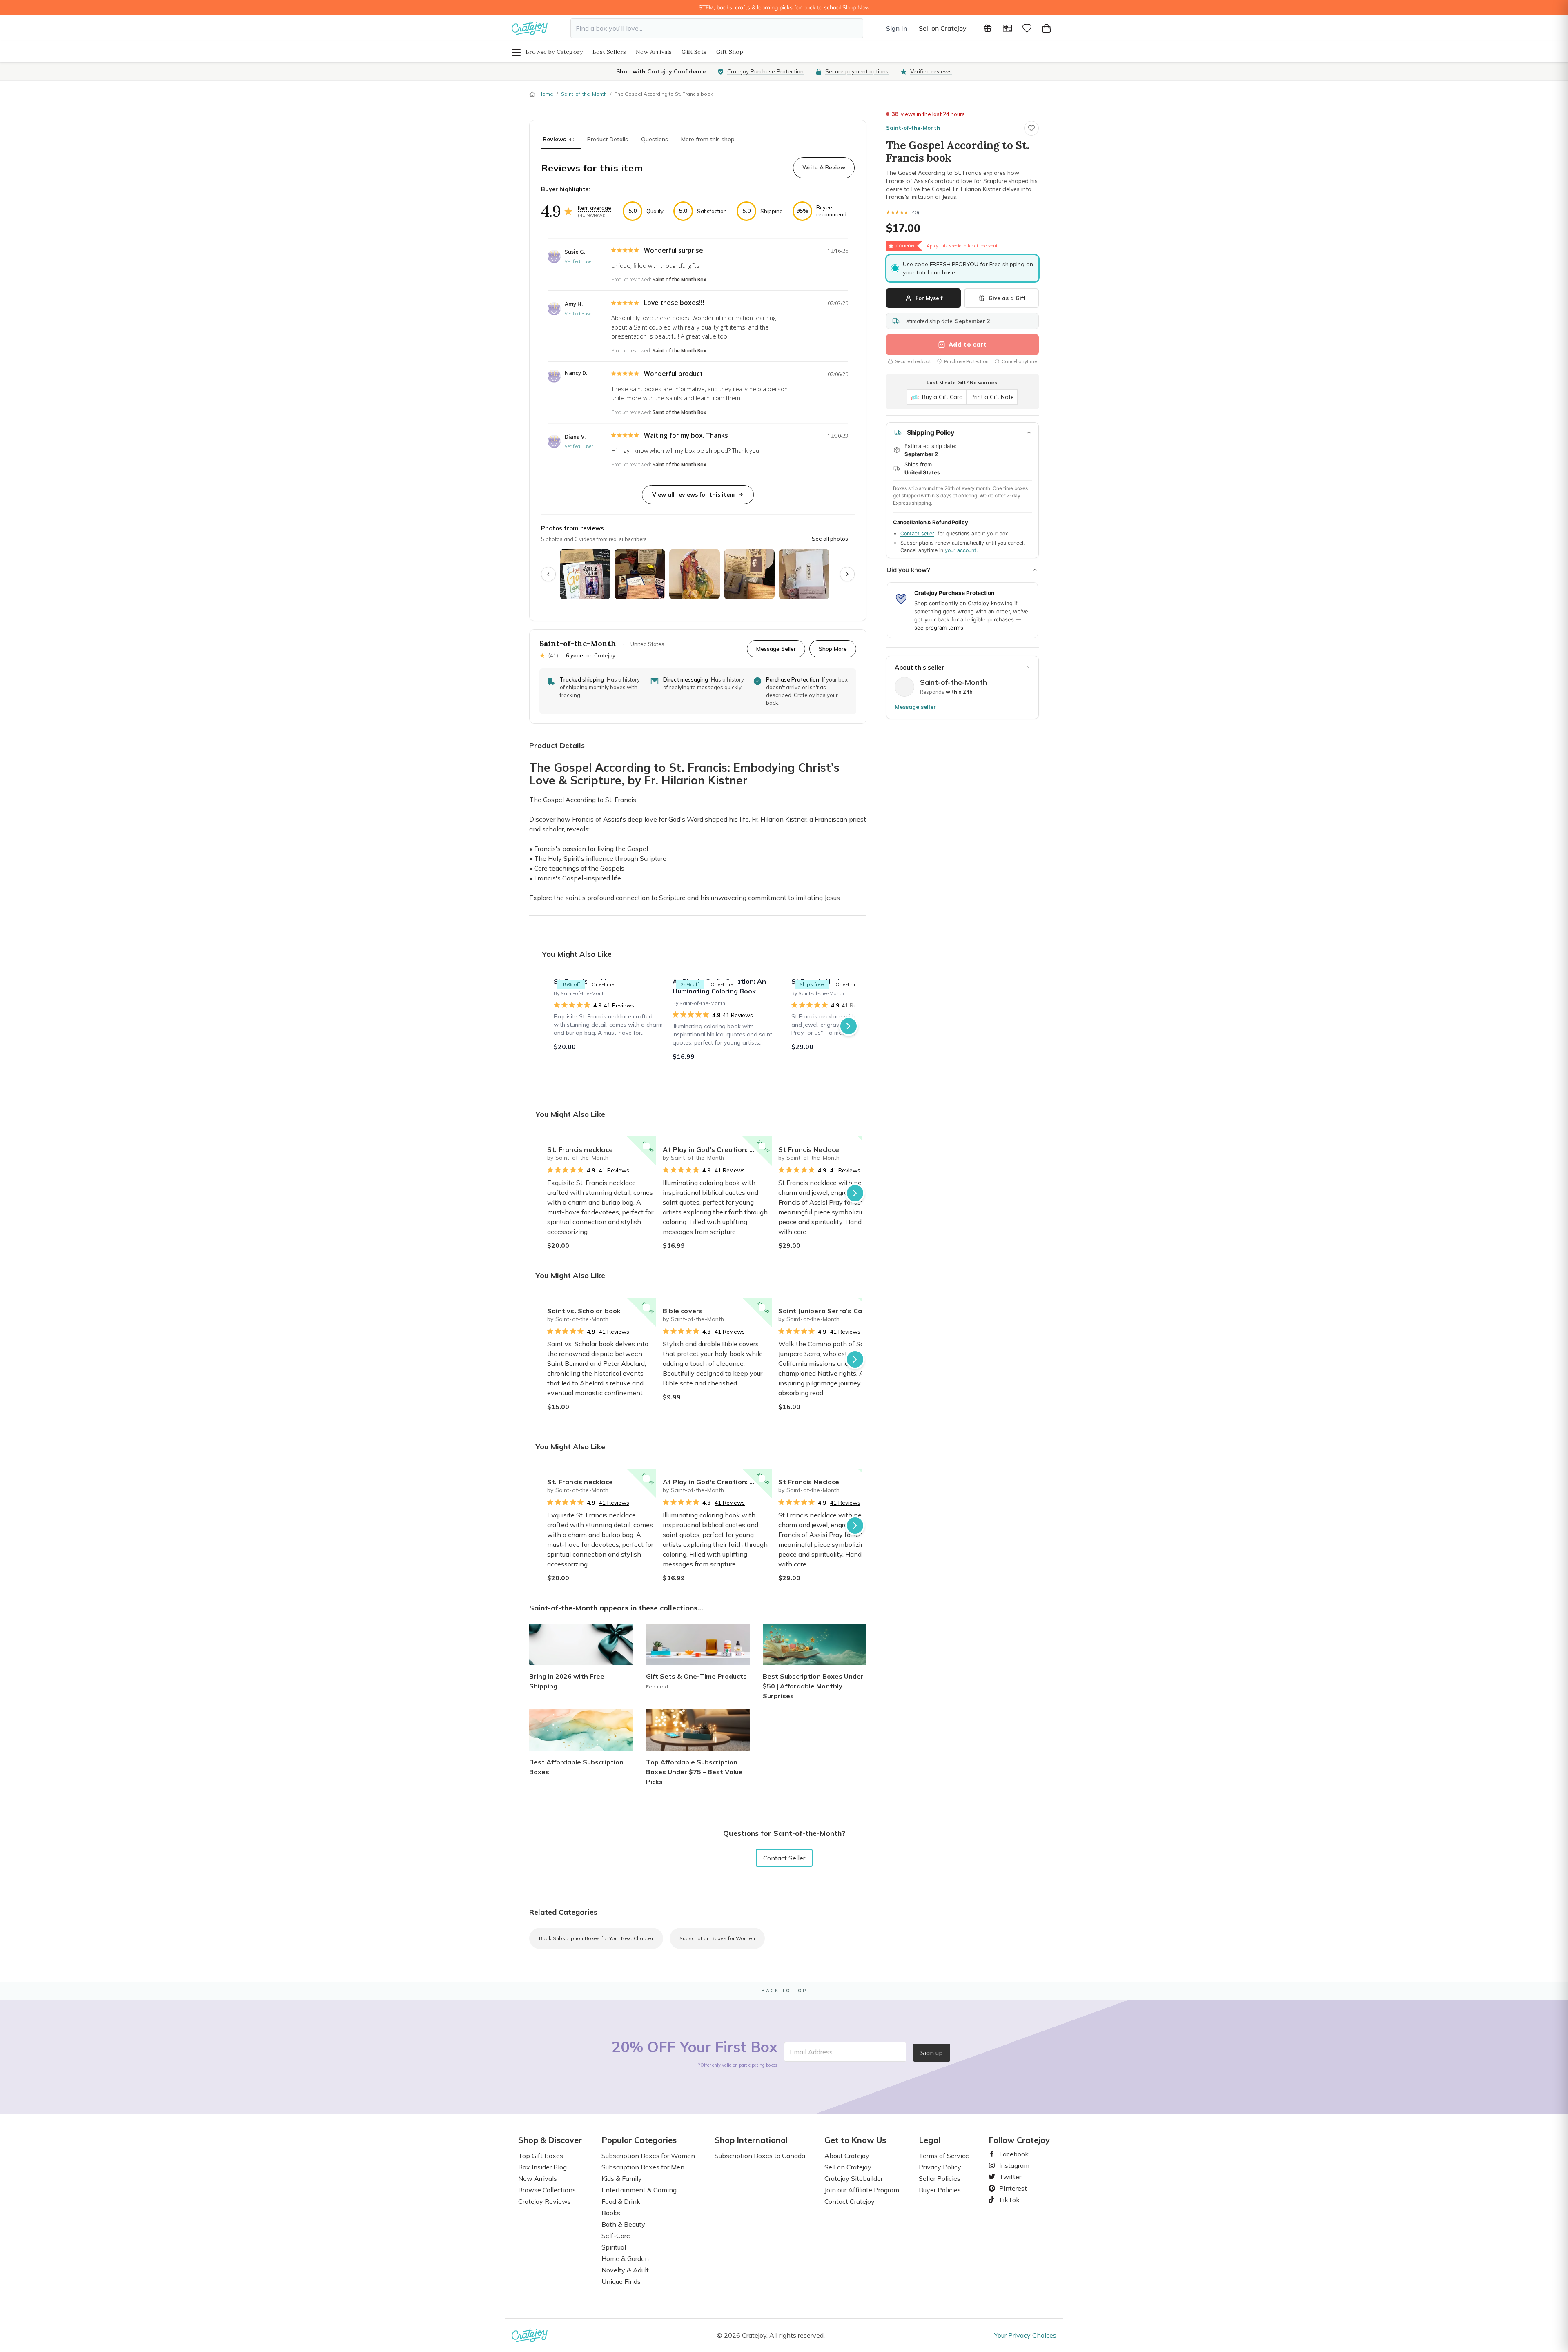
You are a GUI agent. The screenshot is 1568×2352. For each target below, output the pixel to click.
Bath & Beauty (623, 2224)
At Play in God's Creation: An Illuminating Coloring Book (717, 1149)
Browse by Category (554, 52)
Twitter (1007, 2177)
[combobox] (717, 28)
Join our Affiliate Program (862, 2190)
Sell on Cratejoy (943, 28)
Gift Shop (730, 52)
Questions (655, 139)
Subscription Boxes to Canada (760, 2156)
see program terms (939, 628)
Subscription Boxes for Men (643, 2167)
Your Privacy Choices (1025, 2335)
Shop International (751, 2140)
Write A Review (824, 167)
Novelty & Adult (625, 2270)
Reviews (558, 139)
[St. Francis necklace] (608, 1026)
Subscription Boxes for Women (717, 1938)
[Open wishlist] (1027, 28)
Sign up (932, 2053)
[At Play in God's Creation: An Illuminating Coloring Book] (727, 1026)
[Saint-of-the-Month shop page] (904, 687)
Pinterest (1010, 2188)
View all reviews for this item (693, 494)
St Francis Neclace (809, 1149)
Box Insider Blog (542, 2167)
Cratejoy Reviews (545, 2201)
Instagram (1011, 2165)
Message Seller (776, 649)
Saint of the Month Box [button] (679, 280)
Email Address (811, 2052)
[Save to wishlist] (1031, 128)
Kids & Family (622, 2178)
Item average (595, 208)
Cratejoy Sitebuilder (854, 2178)
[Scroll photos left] (548, 574)
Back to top (784, 1991)
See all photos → (833, 539)
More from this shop (708, 139)
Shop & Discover (550, 2140)
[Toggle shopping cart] (1047, 28)
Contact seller (917, 533)
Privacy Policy (940, 2167)
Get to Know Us (855, 2140)
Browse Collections (547, 2190)
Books (611, 2213)
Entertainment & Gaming (639, 2190)
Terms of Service (944, 2156)
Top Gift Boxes (541, 2156)
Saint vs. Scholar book (584, 1311)
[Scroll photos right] (847, 574)
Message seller (915, 707)
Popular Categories (639, 2140)
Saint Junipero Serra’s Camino (828, 1311)
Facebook (1011, 2154)
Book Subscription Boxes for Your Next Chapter (596, 1938)
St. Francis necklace (580, 1149)
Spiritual (614, 2247)
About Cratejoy (847, 2156)
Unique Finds (621, 2281)
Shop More (833, 649)
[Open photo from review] (585, 574)
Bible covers (683, 1311)
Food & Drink (621, 2201)
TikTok (1006, 2200)
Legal (930, 2140)
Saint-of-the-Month (584, 94)
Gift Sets (694, 52)
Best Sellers (609, 52)
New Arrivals (654, 52)
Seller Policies (940, 2178)
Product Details (608, 139)
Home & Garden (625, 2258)
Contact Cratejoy (850, 2201)
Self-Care (616, 2236)
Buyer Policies (940, 2190)
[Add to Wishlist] (646, 1146)
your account (961, 550)
